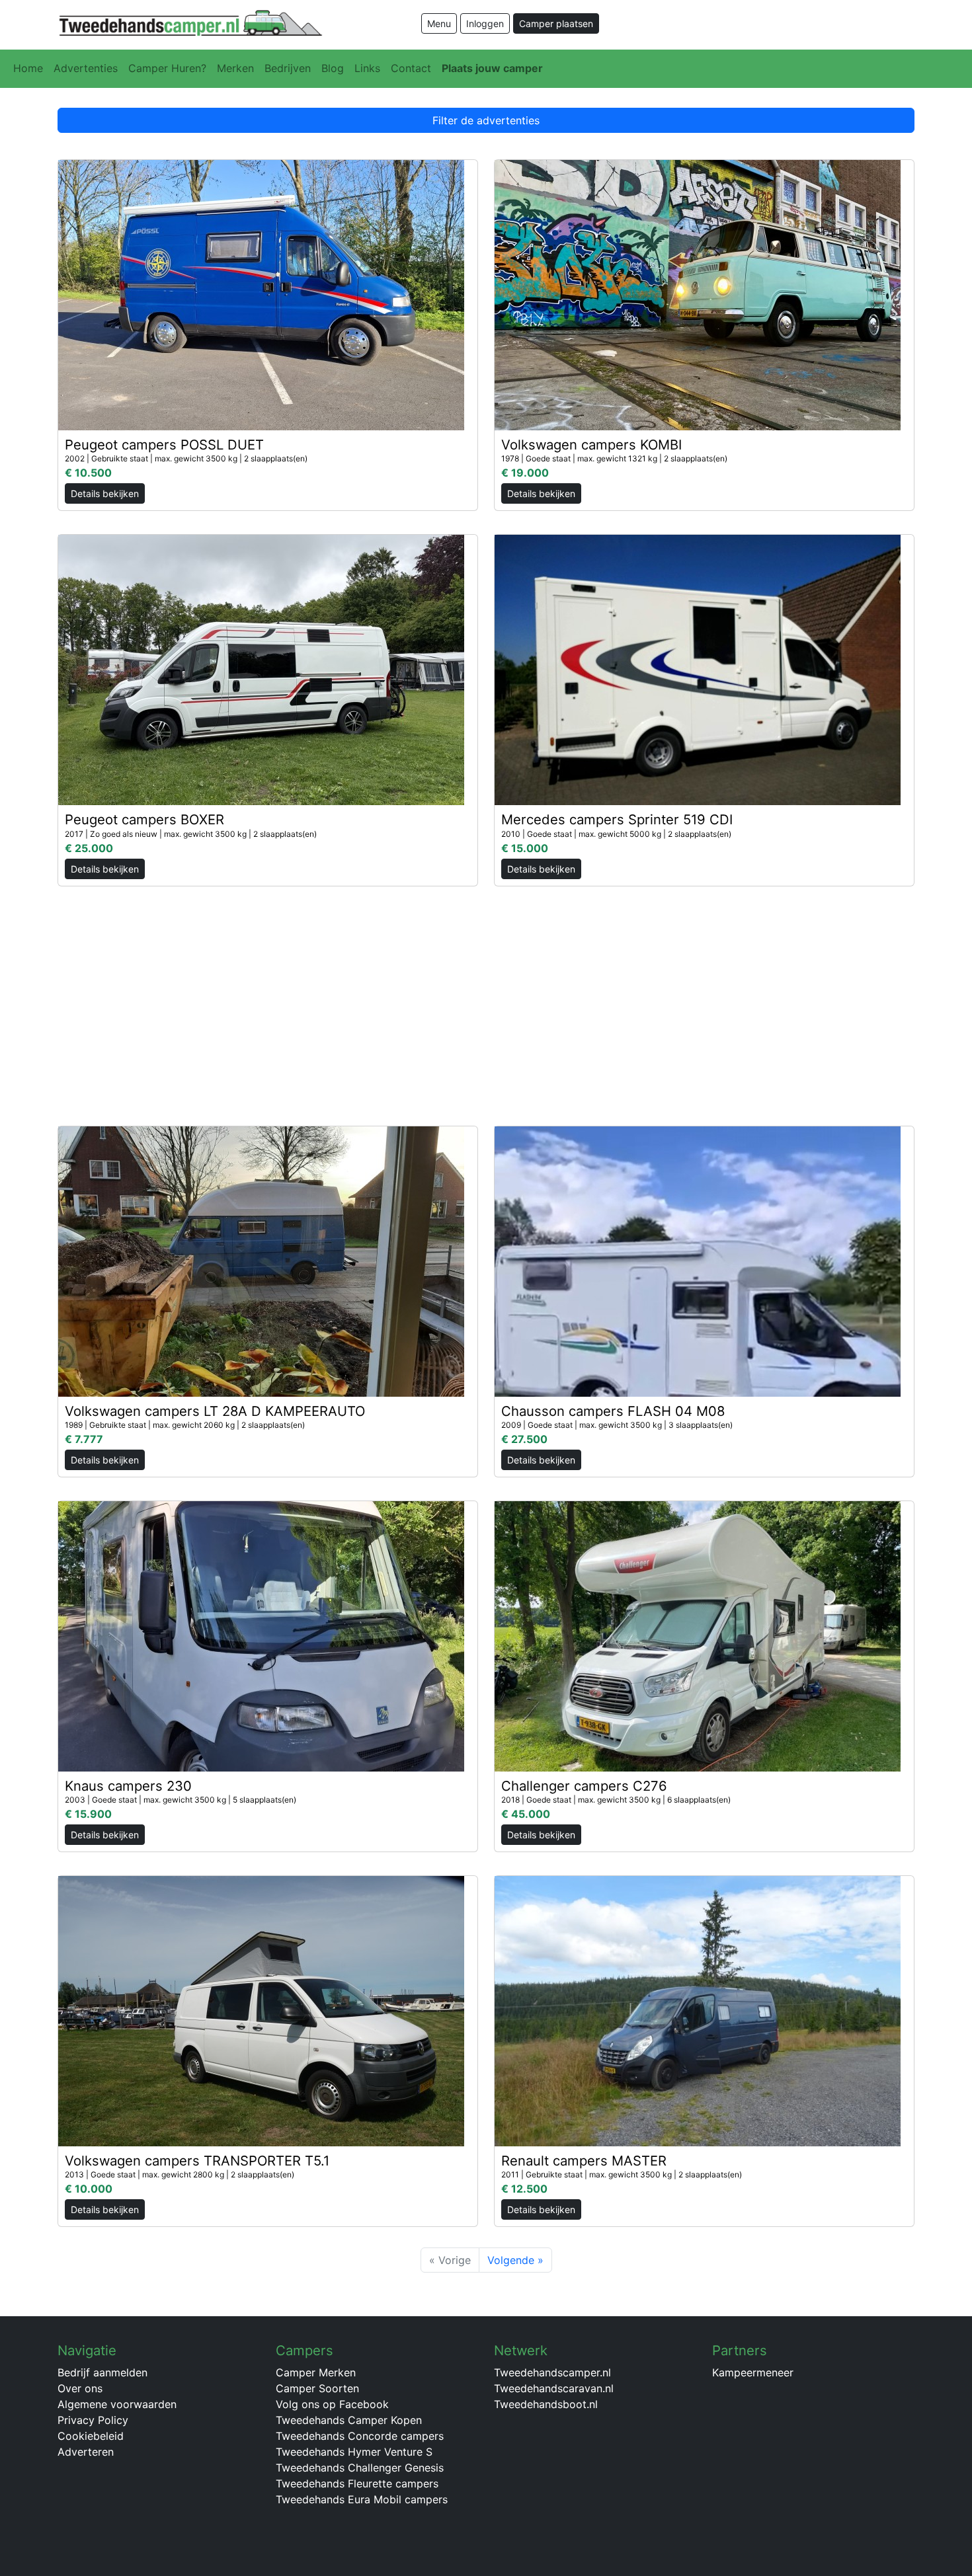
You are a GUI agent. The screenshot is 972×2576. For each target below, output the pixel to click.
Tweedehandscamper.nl (552, 2372)
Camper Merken (316, 2372)
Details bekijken (105, 493)
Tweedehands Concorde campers (360, 2436)
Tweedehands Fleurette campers (357, 2483)
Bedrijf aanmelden (102, 2372)
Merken (235, 68)
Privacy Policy (93, 2420)
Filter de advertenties (486, 120)
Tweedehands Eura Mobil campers (362, 2499)
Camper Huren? (167, 68)
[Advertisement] (486, 999)
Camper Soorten (317, 2388)
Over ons (80, 2388)
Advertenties (86, 68)
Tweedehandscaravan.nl (554, 2388)
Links (367, 68)
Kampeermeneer (753, 2372)
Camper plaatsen (556, 23)
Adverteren (86, 2452)
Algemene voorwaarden (117, 2404)
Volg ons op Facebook (332, 2404)
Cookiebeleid (91, 2436)
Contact (411, 68)
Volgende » (515, 2260)
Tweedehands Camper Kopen (349, 2420)
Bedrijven (288, 68)
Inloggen (485, 23)
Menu (439, 23)
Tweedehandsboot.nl (546, 2404)
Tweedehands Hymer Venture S (354, 2452)
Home (28, 68)
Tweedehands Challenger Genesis (360, 2468)
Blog (333, 68)
